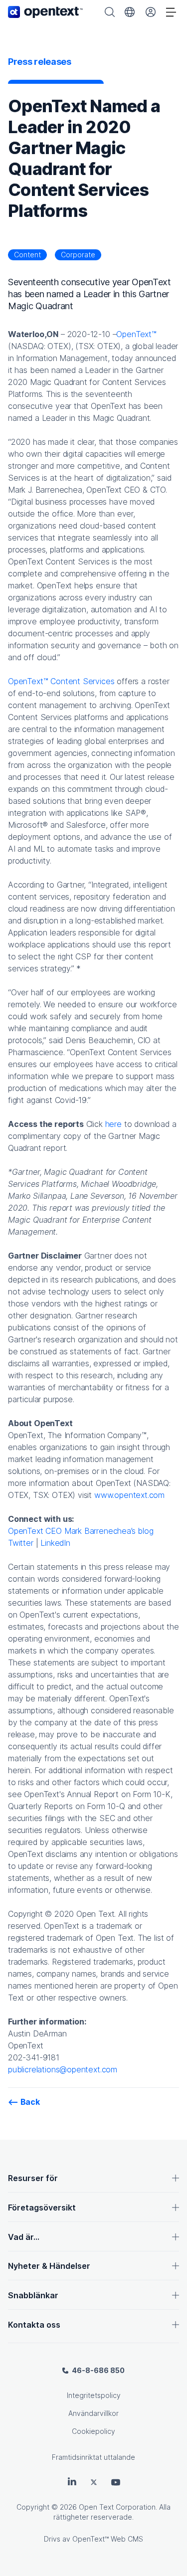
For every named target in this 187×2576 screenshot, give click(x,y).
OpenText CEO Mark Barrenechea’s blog (81, 1531)
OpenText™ (136, 334)
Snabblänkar (33, 2295)
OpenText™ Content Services (61, 681)
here (113, 1124)
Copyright (33, 2507)
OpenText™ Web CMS (108, 2539)
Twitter (21, 1543)
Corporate (78, 255)
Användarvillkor (93, 2413)
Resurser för (33, 2178)
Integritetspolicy (94, 2395)
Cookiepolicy (93, 2431)
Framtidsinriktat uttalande (93, 2457)
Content (27, 255)
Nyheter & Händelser (49, 2266)
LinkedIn (55, 1543)
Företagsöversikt (42, 2208)
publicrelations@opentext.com (63, 2069)
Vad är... (24, 2237)
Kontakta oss (34, 2325)
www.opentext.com (129, 1495)
